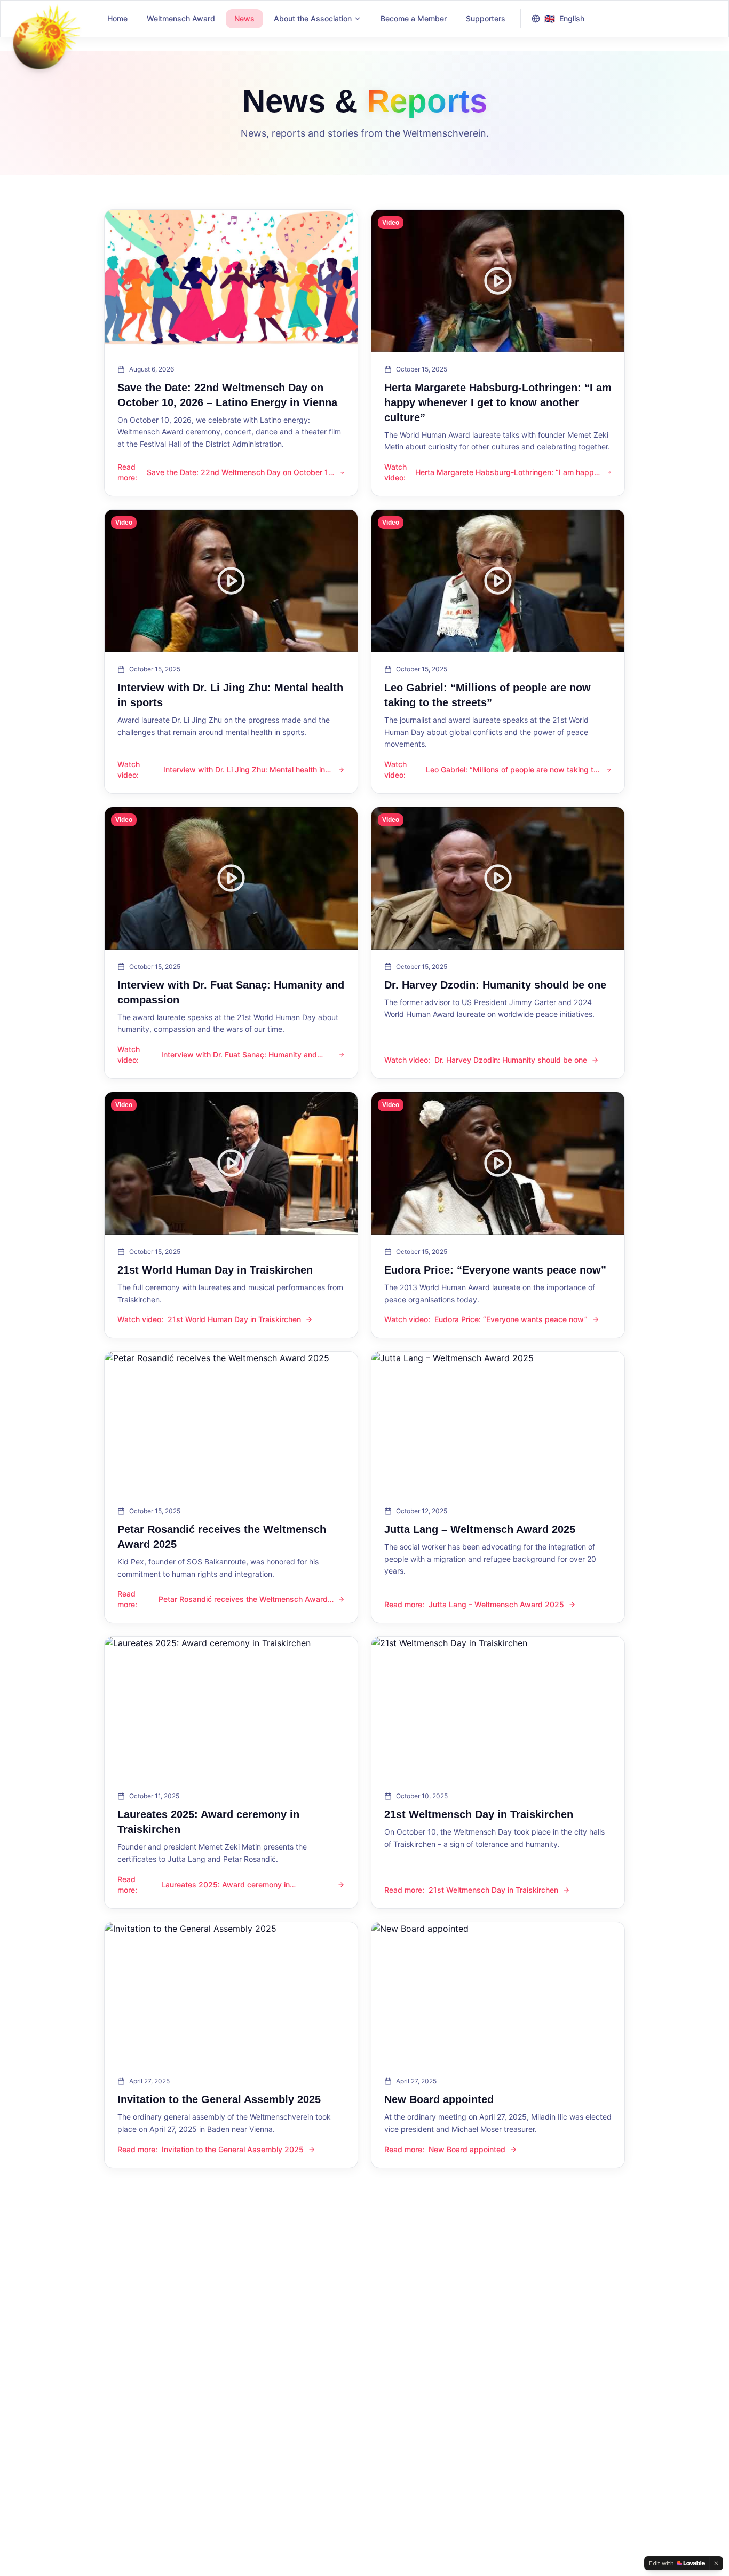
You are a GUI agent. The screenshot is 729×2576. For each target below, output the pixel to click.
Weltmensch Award (181, 18)
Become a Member (414, 18)
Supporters (486, 18)
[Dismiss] (716, 2563)
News (244, 18)
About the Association (313, 18)
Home (117, 18)
